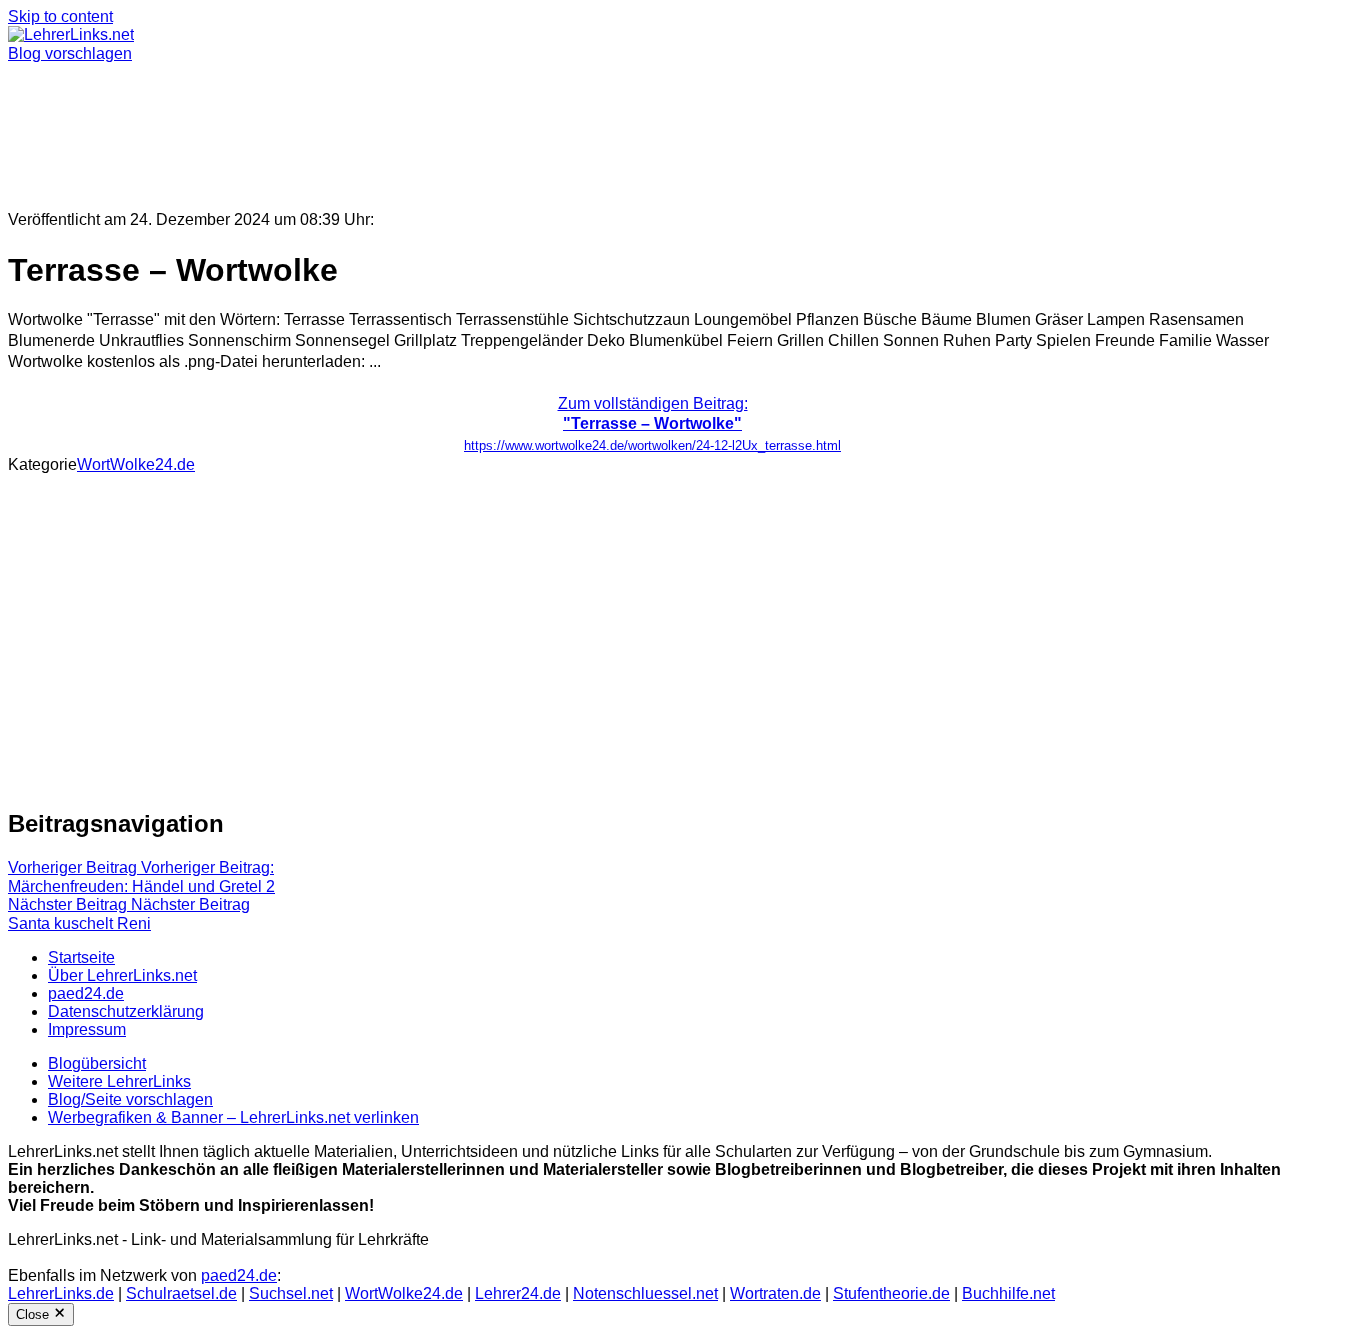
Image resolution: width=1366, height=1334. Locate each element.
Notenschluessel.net (645, 1293)
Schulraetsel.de (181, 1293)
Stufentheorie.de (891, 1293)
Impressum (87, 1029)
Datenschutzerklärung (126, 1011)
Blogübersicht (97, 1063)
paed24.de (86, 993)
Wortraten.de (775, 1293)
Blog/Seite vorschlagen (130, 1099)
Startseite (81, 957)
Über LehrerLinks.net (122, 975)
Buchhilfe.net (1008, 1293)
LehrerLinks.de (61, 1293)
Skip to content (60, 16)
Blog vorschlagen (70, 53)
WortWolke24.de (136, 464)
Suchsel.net (291, 1293)
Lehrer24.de (518, 1293)
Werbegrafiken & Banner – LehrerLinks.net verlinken (233, 1117)
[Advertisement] (608, 128)
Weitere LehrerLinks (119, 1081)
